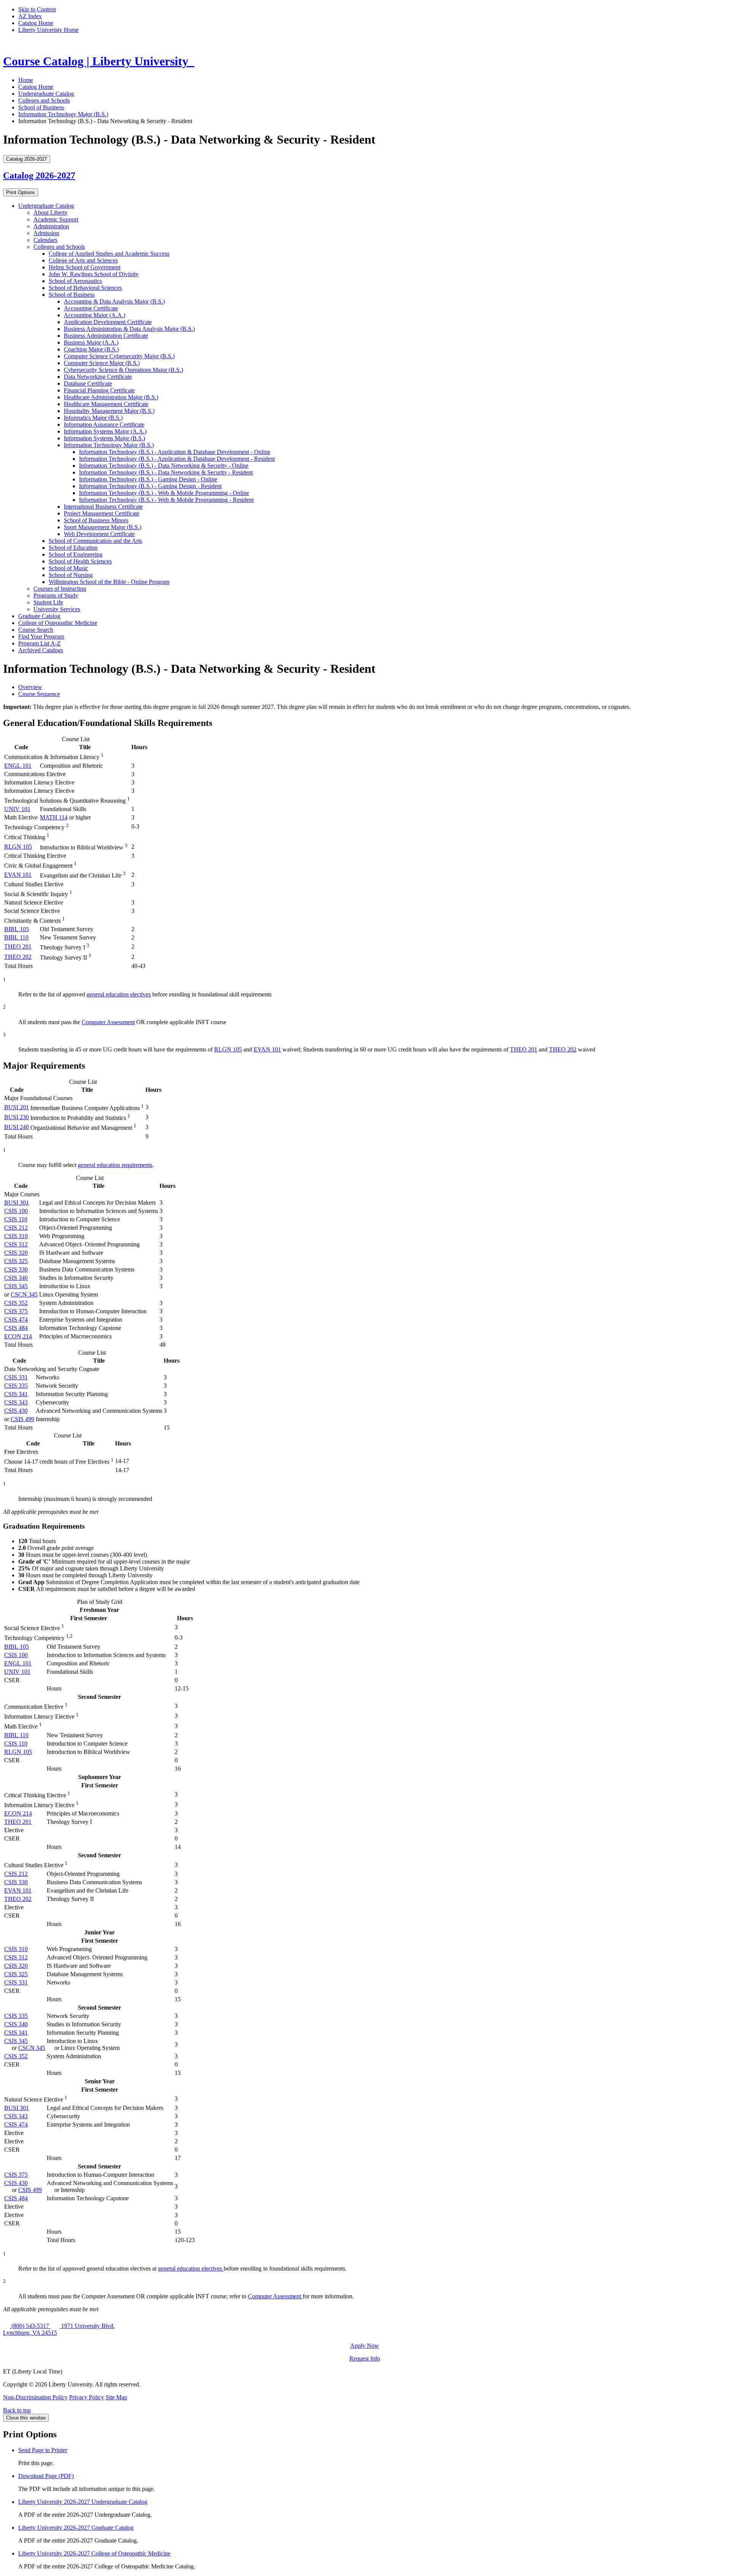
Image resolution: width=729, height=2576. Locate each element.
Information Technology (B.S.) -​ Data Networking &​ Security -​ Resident (166, 472)
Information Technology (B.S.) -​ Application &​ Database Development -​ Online (175, 452)
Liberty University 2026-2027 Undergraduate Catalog (83, 2502)
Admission (46, 233)
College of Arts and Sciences (83, 260)
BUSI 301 (17, 1203)
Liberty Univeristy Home (48, 30)
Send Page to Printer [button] (43, 2450)
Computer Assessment (108, 1022)
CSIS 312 (16, 1244)
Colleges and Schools (44, 100)
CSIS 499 (22, 1419)
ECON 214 (18, 1336)
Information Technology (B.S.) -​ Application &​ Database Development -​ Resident (177, 459)
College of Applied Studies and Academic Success (109, 254)
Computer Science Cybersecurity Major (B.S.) (119, 356)
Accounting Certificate (91, 308)
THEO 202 (18, 957)
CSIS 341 (16, 1394)
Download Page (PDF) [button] (46, 2476)
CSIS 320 (16, 1253)
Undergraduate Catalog (46, 94)
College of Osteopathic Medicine (58, 623)
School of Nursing (71, 575)
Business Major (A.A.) (91, 342)
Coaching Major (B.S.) (91, 349)
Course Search (36, 630)
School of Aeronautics (75, 281)
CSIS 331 (16, 1377)
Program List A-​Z (39, 643)
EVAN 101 (18, 875)
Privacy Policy (87, 2397)
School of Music (68, 568)
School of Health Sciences (80, 561)
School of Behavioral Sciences (85, 288)
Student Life (48, 602)
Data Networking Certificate (98, 377)
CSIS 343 (16, 1402)
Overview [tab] (30, 687)
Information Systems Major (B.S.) (104, 438)
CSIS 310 (16, 1236)
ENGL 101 (18, 766)
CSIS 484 (16, 1328)
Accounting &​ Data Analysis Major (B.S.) (114, 301)
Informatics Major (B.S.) (93, 418)
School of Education (73, 548)
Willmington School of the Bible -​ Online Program (109, 582)
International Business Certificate (103, 507)
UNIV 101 (17, 809)
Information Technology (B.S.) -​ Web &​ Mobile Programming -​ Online (164, 493)
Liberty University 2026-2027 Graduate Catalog (76, 2528)
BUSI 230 (17, 1117)
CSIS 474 (16, 1320)
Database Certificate (88, 383)
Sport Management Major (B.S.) (103, 527)
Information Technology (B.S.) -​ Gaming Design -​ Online (148, 479)
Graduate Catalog (39, 616)
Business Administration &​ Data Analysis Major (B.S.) (129, 329)
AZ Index (30, 16)
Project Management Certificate (102, 513)
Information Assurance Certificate (104, 425)
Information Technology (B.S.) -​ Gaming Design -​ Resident (150, 486)
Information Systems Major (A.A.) (105, 431)
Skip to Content (37, 9)
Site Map (116, 2397)
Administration (51, 226)
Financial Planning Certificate (99, 390)
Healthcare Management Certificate (106, 404)
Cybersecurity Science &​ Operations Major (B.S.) (123, 370)
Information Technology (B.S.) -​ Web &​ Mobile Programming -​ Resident (166, 500)
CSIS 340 (16, 1278)
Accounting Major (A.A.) (95, 315)
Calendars (45, 240)
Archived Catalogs (41, 650)
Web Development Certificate (99, 534)
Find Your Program (41, 636)
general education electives (119, 994)
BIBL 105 (17, 929)
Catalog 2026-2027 (39, 176)
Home (26, 80)
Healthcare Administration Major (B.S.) (111, 397)
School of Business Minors (96, 520)
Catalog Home (36, 23)
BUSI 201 (17, 1107)
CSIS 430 (16, 1411)
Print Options (21, 192)
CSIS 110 (16, 1219)
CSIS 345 (16, 1286)
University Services (57, 609)
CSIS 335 (16, 1386)
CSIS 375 (16, 1311)
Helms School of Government (84, 267)
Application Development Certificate (108, 322)
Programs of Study (56, 595)
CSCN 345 (24, 1294)
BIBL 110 (16, 937)
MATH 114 (54, 817)
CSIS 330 (16, 1269)
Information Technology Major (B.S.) (63, 114)
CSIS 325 (16, 1261)
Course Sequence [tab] (39, 694)
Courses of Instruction (60, 589)
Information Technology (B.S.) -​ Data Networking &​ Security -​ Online (164, 466)
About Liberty (50, 213)
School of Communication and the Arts (95, 541)
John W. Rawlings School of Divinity (94, 274)
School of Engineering (76, 554)
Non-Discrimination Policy (35, 2397)
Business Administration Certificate (106, 336)
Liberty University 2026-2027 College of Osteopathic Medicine (94, 2553)
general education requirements (115, 1165)
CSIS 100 (16, 1211)
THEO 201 (18, 946)
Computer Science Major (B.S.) (102, 363)
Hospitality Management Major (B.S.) (109, 411)
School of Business (41, 107)
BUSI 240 (17, 1127)
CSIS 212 (16, 1228)
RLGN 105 (18, 847)
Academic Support (56, 219)
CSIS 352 (16, 1303)
